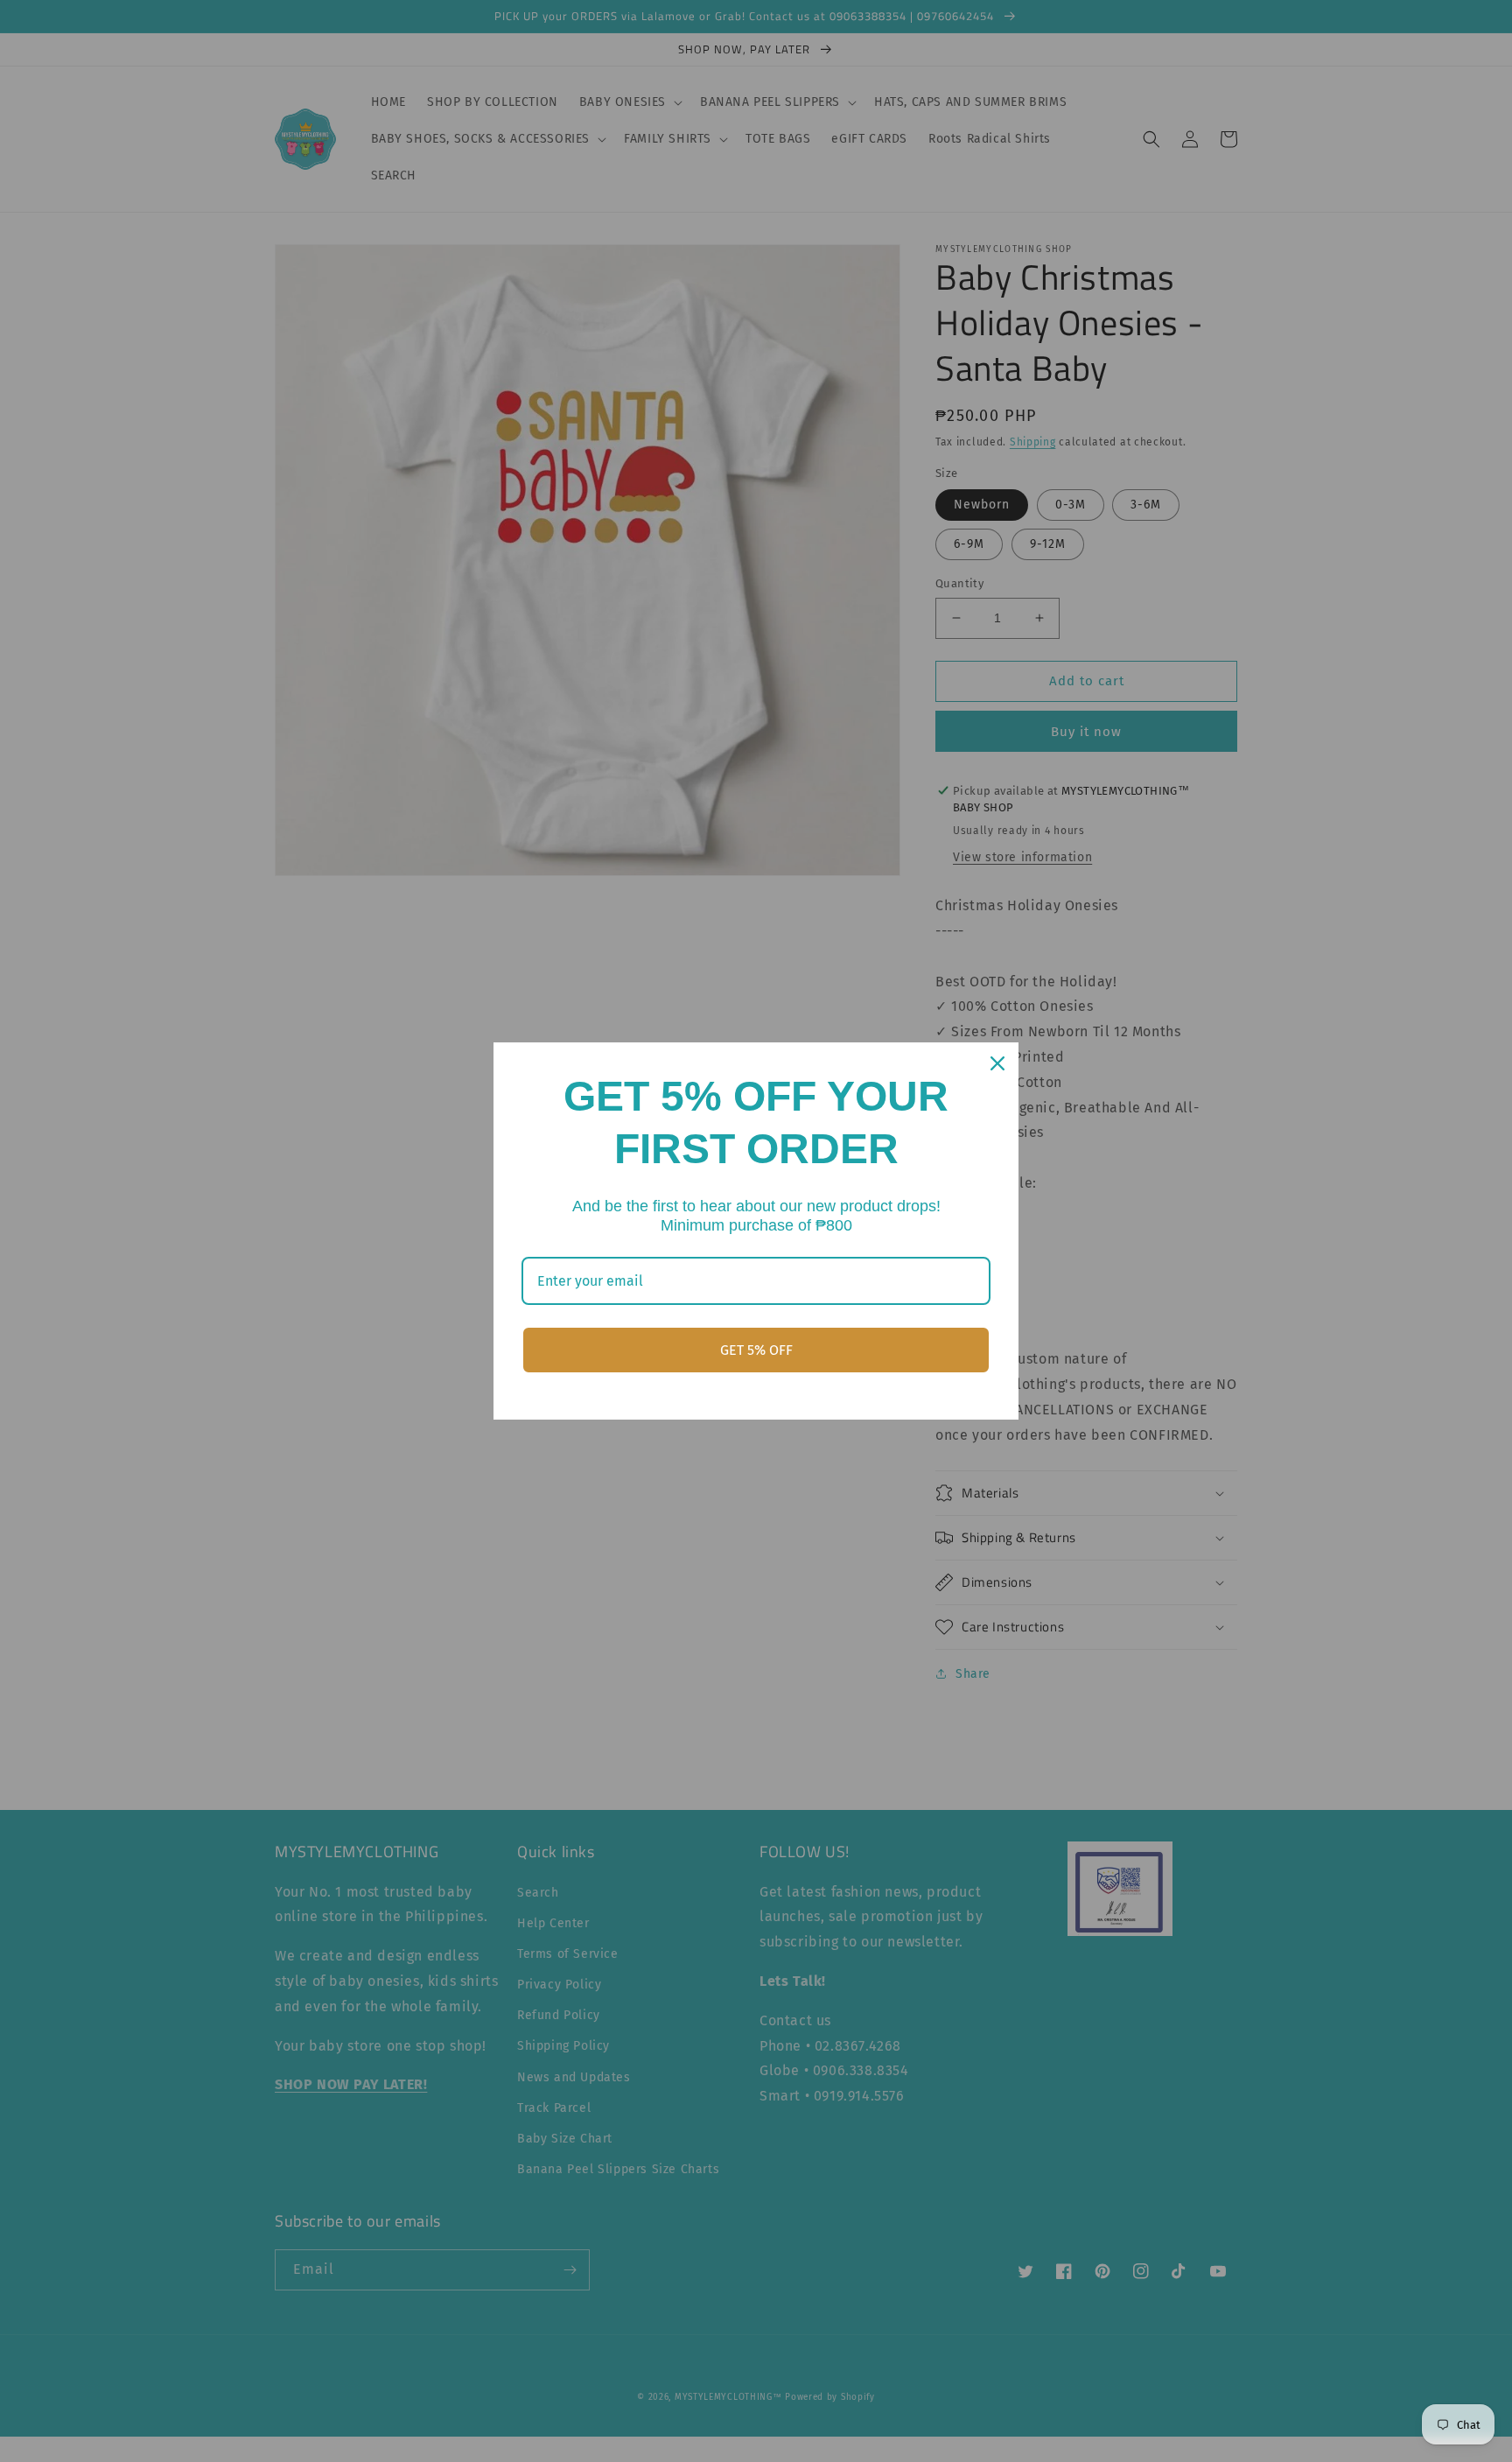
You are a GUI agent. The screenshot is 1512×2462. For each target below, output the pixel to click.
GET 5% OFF (756, 1350)
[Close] (997, 1063)
